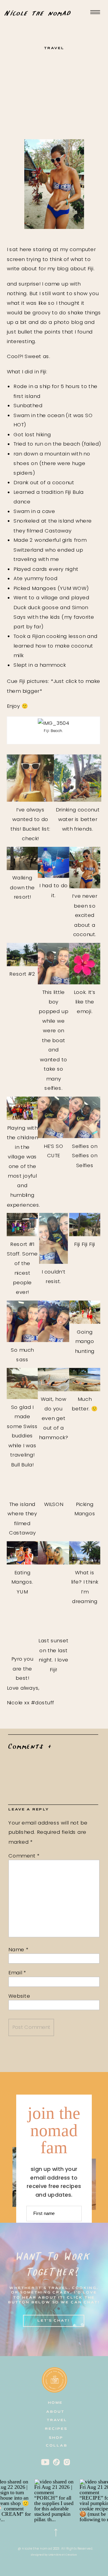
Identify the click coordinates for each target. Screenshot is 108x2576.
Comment (24, 1856)
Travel (54, 48)
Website (19, 1996)
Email (17, 1973)
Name (18, 1949)
